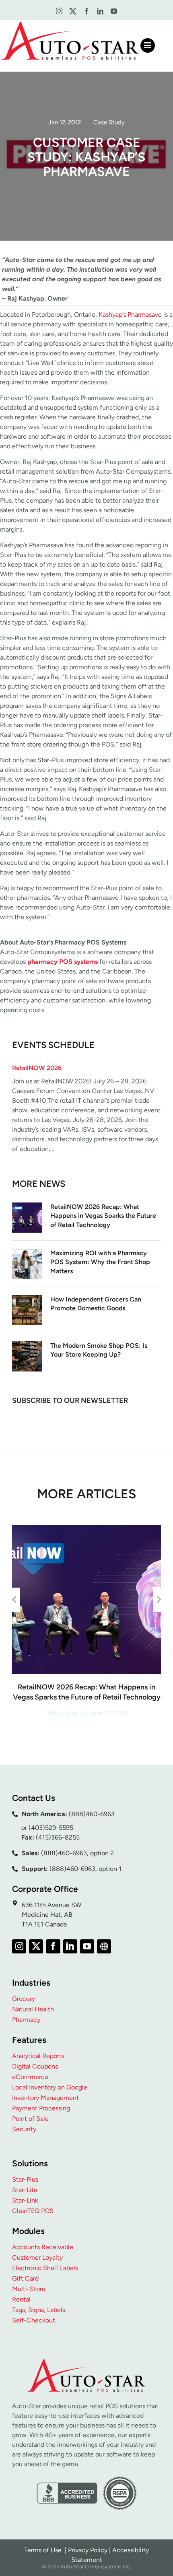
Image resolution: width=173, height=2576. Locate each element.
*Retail (54, 1713)
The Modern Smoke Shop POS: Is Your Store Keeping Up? (99, 1350)
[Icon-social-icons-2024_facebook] (86, 11)
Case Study (109, 122)
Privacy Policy (88, 2550)
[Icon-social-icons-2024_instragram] (59, 11)
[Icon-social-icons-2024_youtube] (114, 11)
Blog (72, 1713)
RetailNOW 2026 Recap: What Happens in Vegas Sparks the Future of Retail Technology (103, 1216)
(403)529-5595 (51, 1828)
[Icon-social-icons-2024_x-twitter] (73, 11)
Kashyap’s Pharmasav (128, 315)
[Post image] (27, 1218)
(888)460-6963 (92, 1814)
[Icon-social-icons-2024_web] (104, 1946)
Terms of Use (44, 2550)
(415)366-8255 (58, 1837)
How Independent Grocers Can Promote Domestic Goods (96, 1304)
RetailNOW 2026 (37, 1068)
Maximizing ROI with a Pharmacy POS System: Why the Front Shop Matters (100, 1262)
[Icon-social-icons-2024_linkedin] (100, 11)
